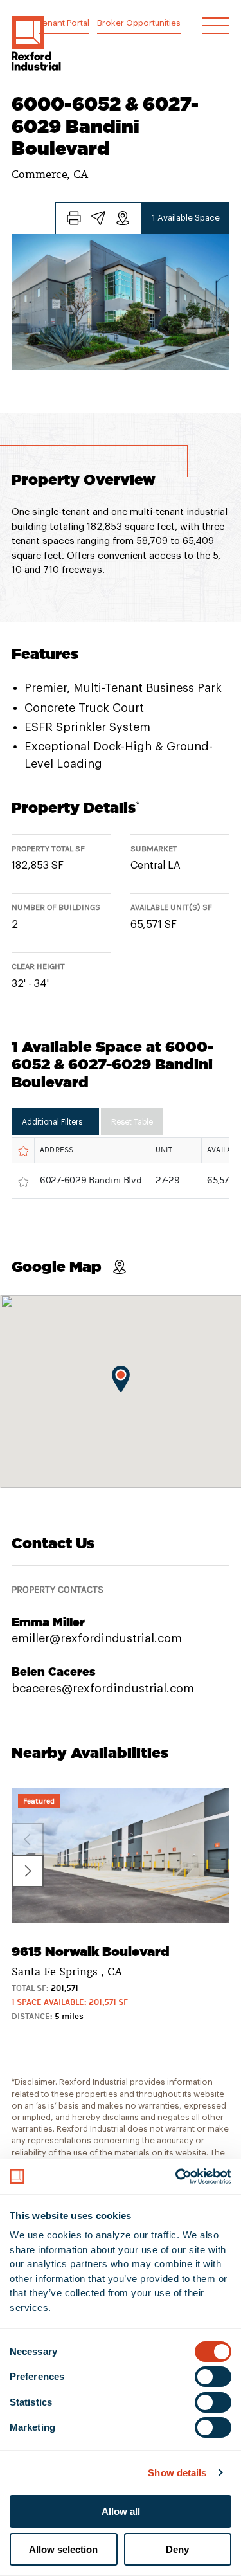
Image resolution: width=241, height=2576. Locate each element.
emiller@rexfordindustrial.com (97, 1638)
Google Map (57, 1266)
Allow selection (63, 2549)
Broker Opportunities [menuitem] (139, 23)
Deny (177, 2549)
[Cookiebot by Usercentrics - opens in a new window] (175, 2177)
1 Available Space (186, 218)
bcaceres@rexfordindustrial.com (103, 1689)
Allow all (121, 2511)
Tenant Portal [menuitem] (64, 23)
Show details (177, 2473)
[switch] (213, 2377)
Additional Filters (52, 1122)
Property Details (76, 807)
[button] (36, 43)
